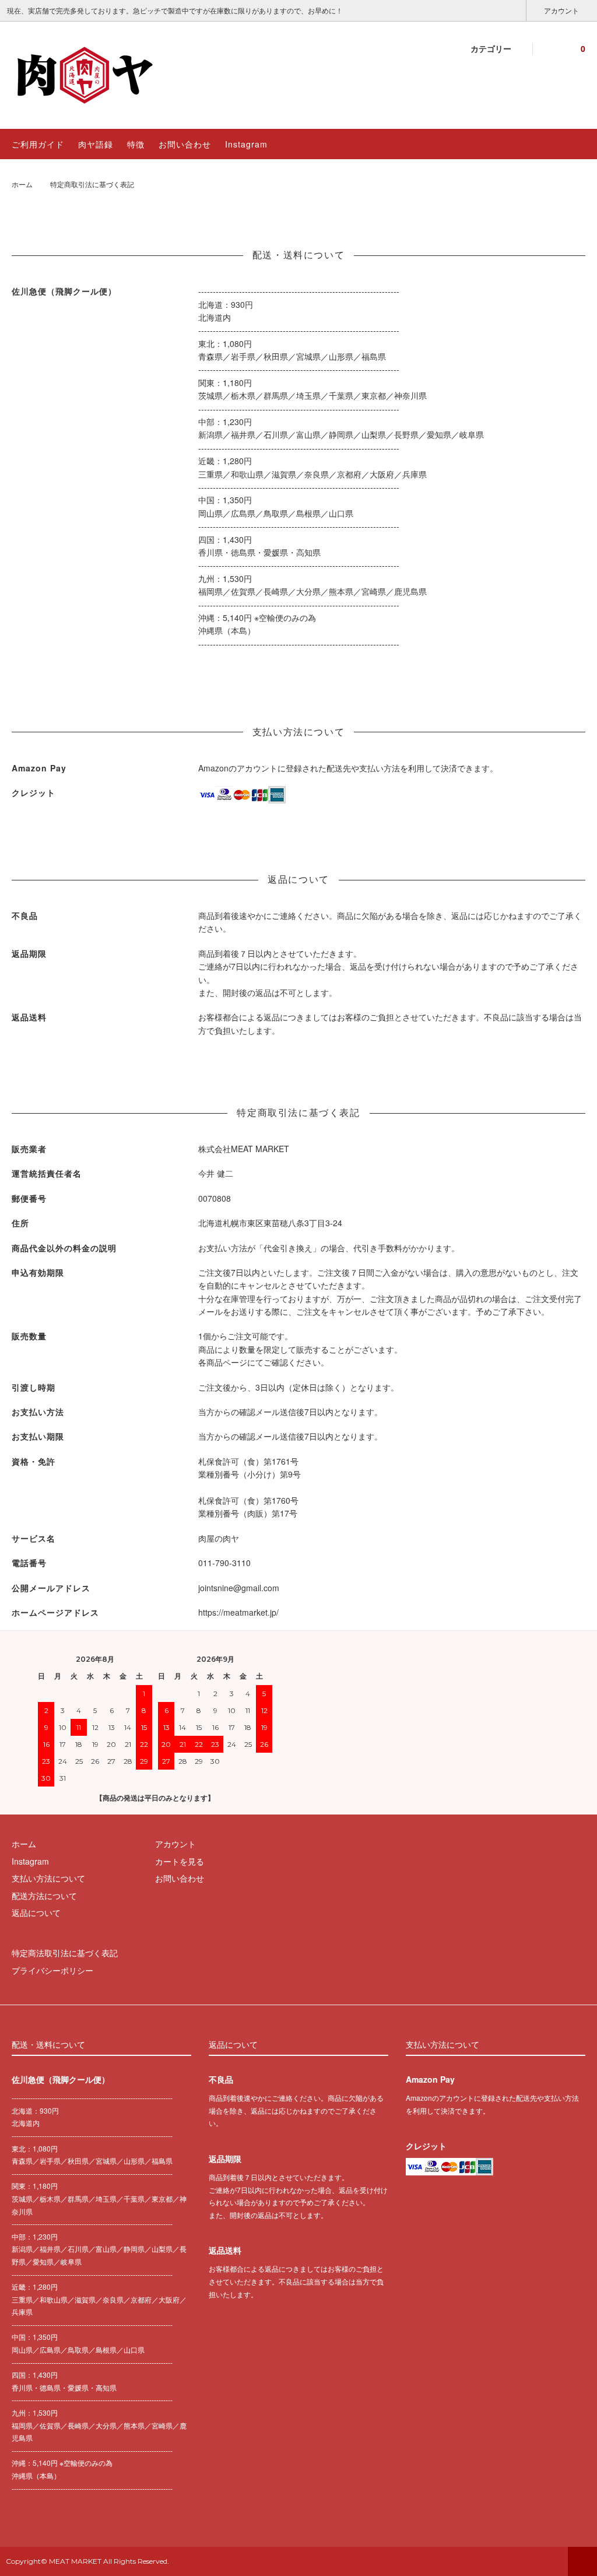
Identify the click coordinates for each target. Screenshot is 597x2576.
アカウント (561, 10)
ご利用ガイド (38, 144)
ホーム (22, 184)
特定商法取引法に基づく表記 (65, 1953)
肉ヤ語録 (96, 144)
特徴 (136, 144)
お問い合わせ (185, 144)
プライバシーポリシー (52, 1970)
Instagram (246, 144)
